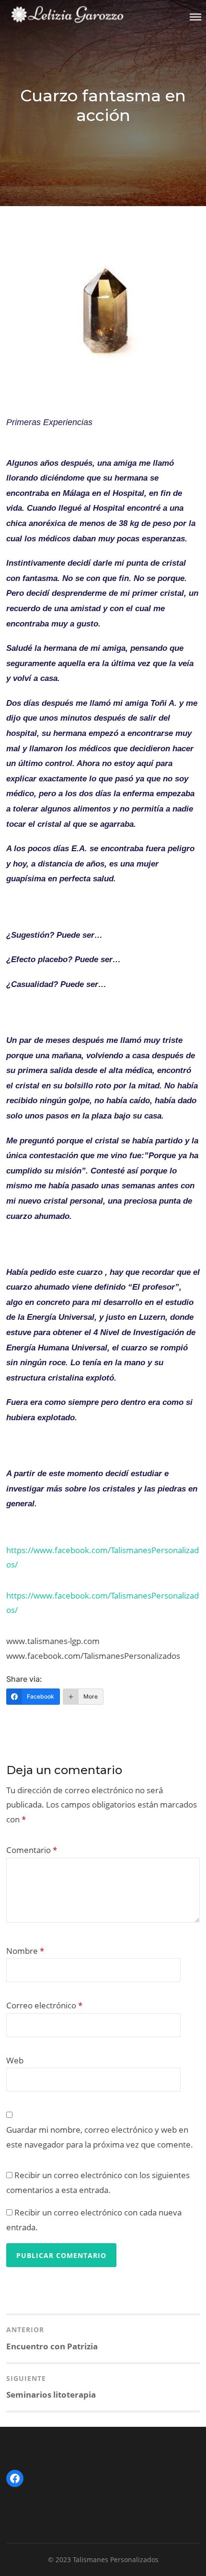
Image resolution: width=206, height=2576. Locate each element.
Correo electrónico (44, 2005)
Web (15, 2060)
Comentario (32, 1850)
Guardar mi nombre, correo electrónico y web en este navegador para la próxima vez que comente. (100, 2137)
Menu (195, 17)
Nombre (25, 1951)
